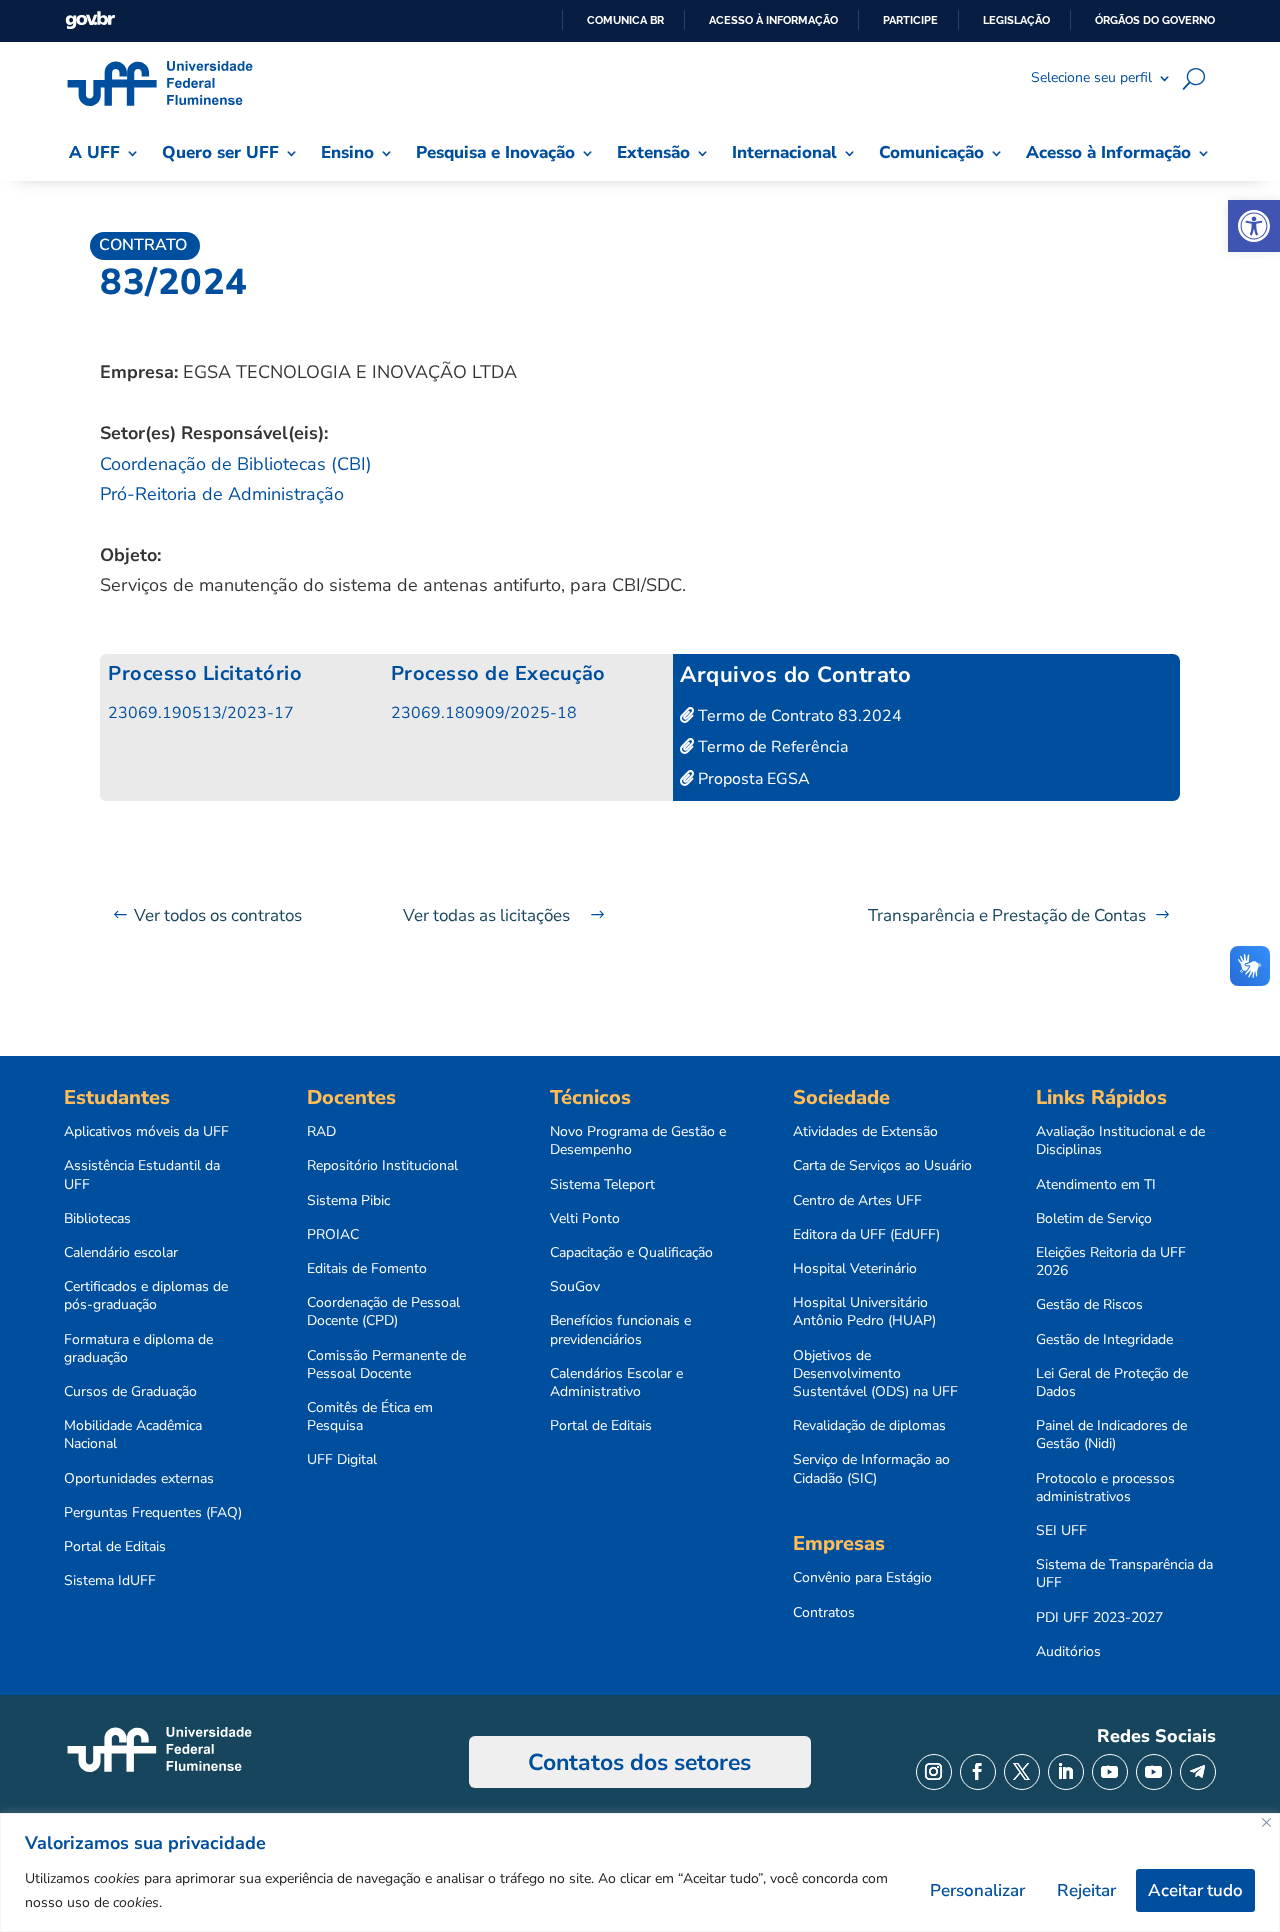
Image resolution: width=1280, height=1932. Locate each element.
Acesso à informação (773, 20)
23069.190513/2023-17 (201, 713)
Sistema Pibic (348, 1201)
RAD (321, 1132)
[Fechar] (1266, 1822)
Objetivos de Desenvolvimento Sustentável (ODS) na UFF (875, 1374)
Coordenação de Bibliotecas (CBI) (236, 464)
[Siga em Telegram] (1198, 1772)
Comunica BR (625, 20)
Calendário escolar (121, 1253)
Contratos (824, 1613)
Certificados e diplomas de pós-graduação (146, 1296)
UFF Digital (342, 1460)
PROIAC (333, 1235)
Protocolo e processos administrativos (1105, 1488)
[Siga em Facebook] (978, 1772)
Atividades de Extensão (865, 1132)
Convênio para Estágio (862, 1578)
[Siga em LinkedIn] (1066, 1772)
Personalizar (977, 1890)
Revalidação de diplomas (869, 1426)
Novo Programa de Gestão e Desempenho (638, 1141)
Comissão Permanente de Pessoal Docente (386, 1365)
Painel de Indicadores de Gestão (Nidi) (1111, 1435)
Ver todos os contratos (218, 915)
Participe (910, 20)
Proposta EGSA (752, 779)
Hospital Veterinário (855, 1269)
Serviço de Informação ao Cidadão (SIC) (871, 1469)
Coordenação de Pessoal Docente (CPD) (383, 1312)
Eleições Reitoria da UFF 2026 (1111, 1262)
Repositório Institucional (382, 1166)
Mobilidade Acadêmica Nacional (133, 1435)
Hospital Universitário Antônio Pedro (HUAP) (864, 1312)
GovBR (90, 20)
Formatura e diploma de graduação (138, 1349)
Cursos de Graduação (130, 1392)
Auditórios (1068, 1652)
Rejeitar (1086, 1890)
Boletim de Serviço (1094, 1219)
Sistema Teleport (602, 1185)
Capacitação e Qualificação (631, 1253)
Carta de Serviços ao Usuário (882, 1166)
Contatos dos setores (639, 1762)
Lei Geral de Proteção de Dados (1112, 1383)
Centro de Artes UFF (857, 1201)
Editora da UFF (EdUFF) (866, 1235)
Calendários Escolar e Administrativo (616, 1383)
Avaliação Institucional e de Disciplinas (1120, 1141)
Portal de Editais (115, 1547)
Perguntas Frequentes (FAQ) (153, 1513)
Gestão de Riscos (1089, 1305)
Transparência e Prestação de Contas (1007, 915)
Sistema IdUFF (110, 1581)
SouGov (575, 1287)
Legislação (1016, 20)
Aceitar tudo (1195, 1890)
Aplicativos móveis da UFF (146, 1132)
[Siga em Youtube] (1110, 1772)
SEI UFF (1061, 1531)
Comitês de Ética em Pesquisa (370, 1417)
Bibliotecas (97, 1219)
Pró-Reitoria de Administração (222, 494)
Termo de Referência (771, 747)
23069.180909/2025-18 (484, 713)
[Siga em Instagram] (934, 1772)
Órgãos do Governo (1155, 20)
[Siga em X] (1022, 1772)
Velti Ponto (585, 1219)
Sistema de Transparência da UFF (1124, 1574)
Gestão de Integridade (1104, 1340)
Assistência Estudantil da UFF (142, 1175)
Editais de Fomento (367, 1269)
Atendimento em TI (1096, 1185)
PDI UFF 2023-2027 (1099, 1618)
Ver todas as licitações (486, 915)
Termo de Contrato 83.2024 (798, 716)
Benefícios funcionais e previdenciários (620, 1330)
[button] (1254, 226)
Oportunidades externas (139, 1479)
